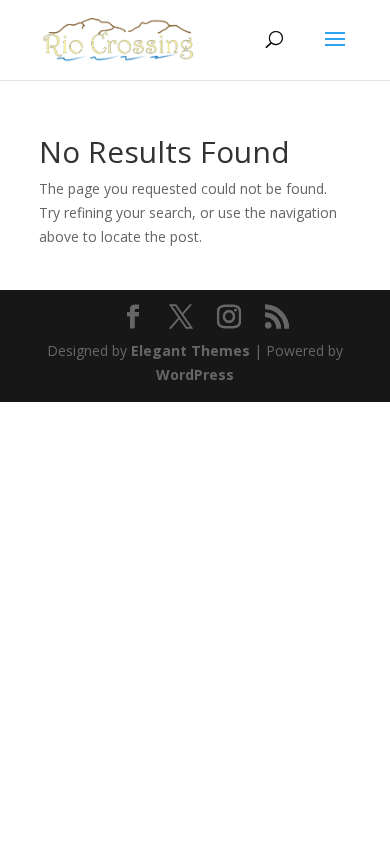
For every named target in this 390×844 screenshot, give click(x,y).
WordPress (195, 374)
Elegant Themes (190, 350)
